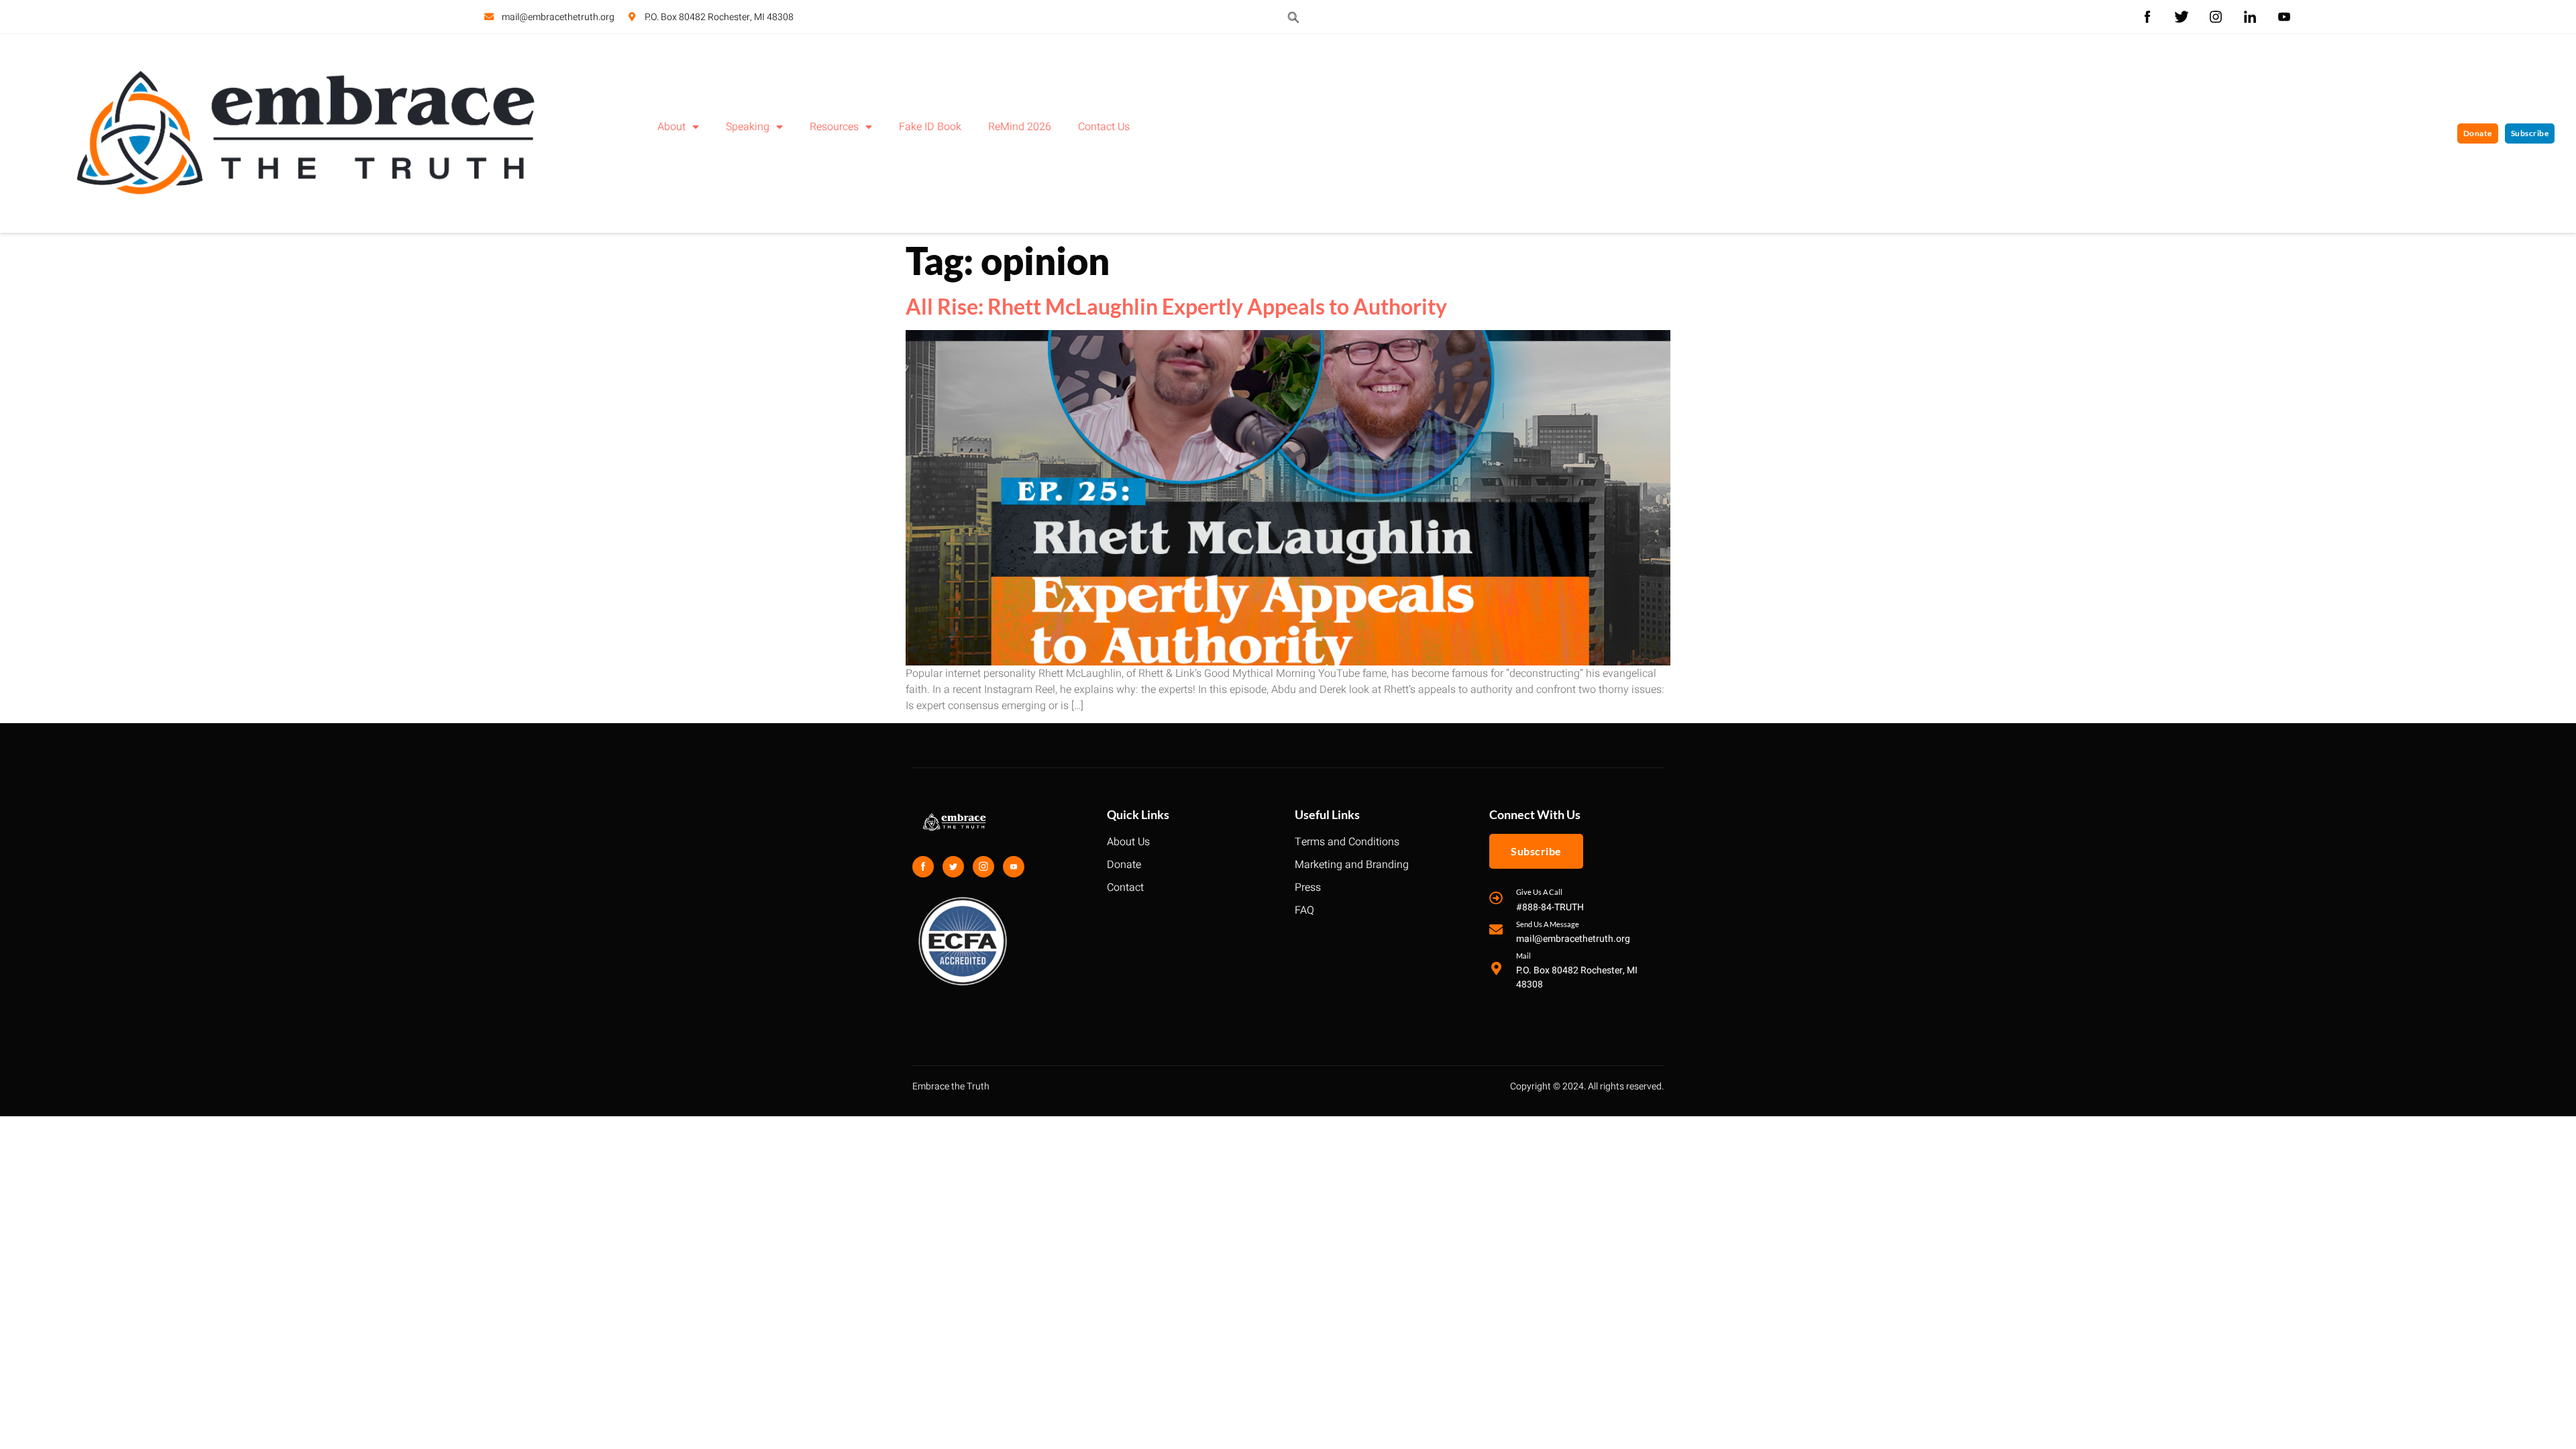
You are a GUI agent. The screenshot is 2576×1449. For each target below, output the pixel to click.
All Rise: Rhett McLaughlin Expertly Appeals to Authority (1176, 306)
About (672, 127)
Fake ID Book (930, 127)
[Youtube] (1014, 867)
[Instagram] (983, 867)
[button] (1293, 17)
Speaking (748, 127)
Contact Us (1104, 127)
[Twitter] (953, 867)
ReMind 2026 (1020, 127)
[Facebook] (923, 867)
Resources (834, 127)
